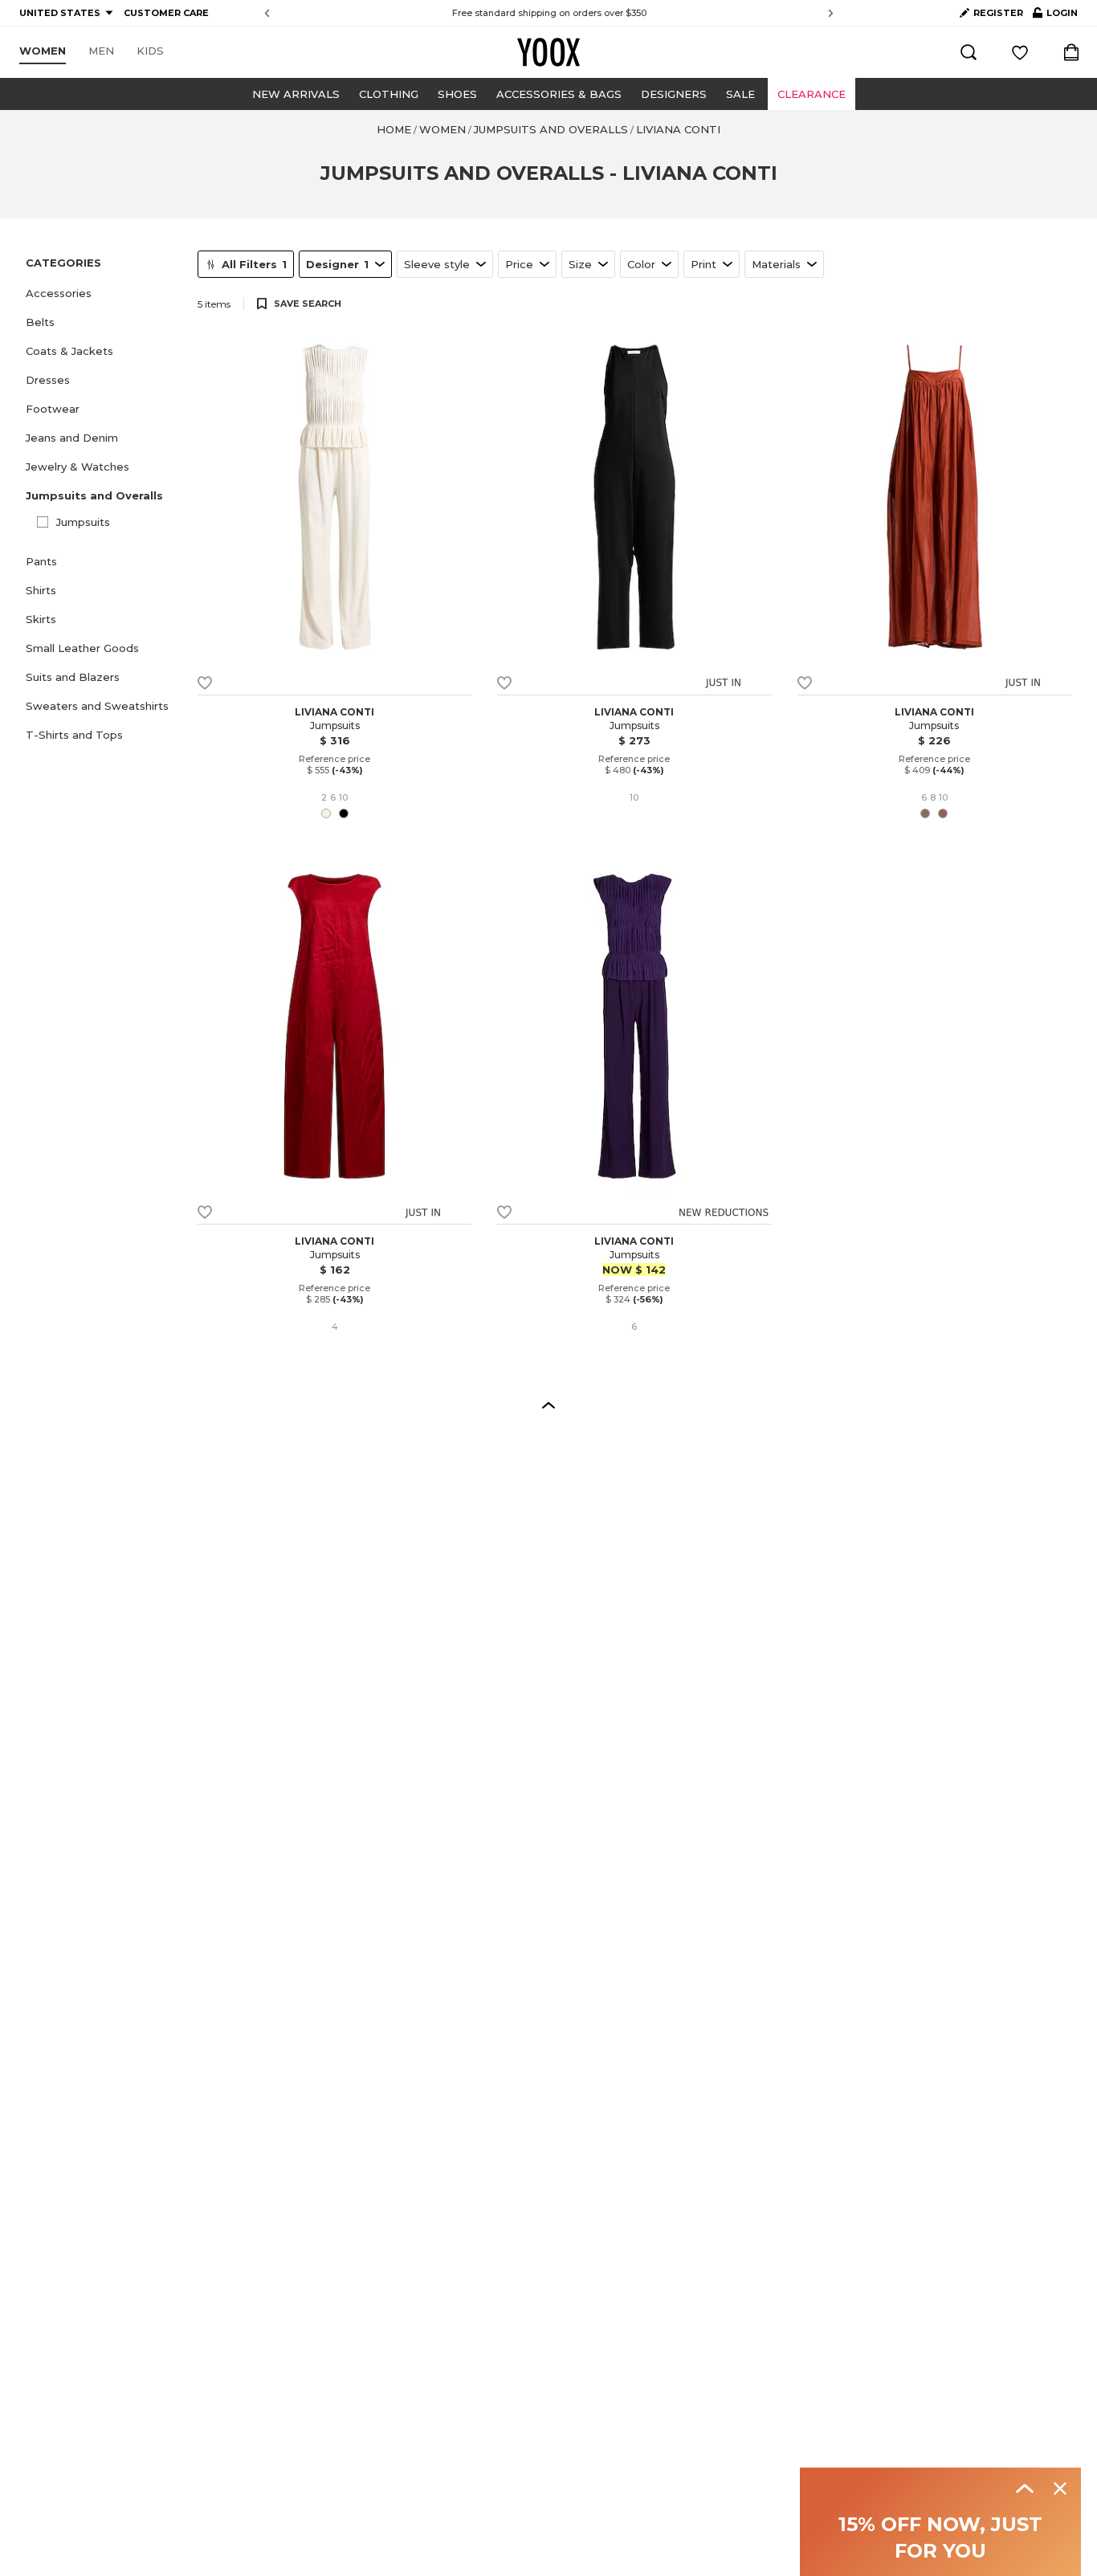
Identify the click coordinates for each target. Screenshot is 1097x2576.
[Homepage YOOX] (548, 52)
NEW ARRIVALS (296, 94)
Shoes (457, 94)
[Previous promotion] (267, 13)
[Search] (969, 52)
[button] (102, 293)
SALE (740, 94)
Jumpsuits (83, 522)
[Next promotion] (831, 13)
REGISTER (998, 13)
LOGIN (1055, 16)
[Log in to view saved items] (1020, 52)
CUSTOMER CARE (166, 13)
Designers (674, 94)
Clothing (389, 94)
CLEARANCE (812, 94)
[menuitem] (43, 51)
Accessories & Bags (559, 94)
